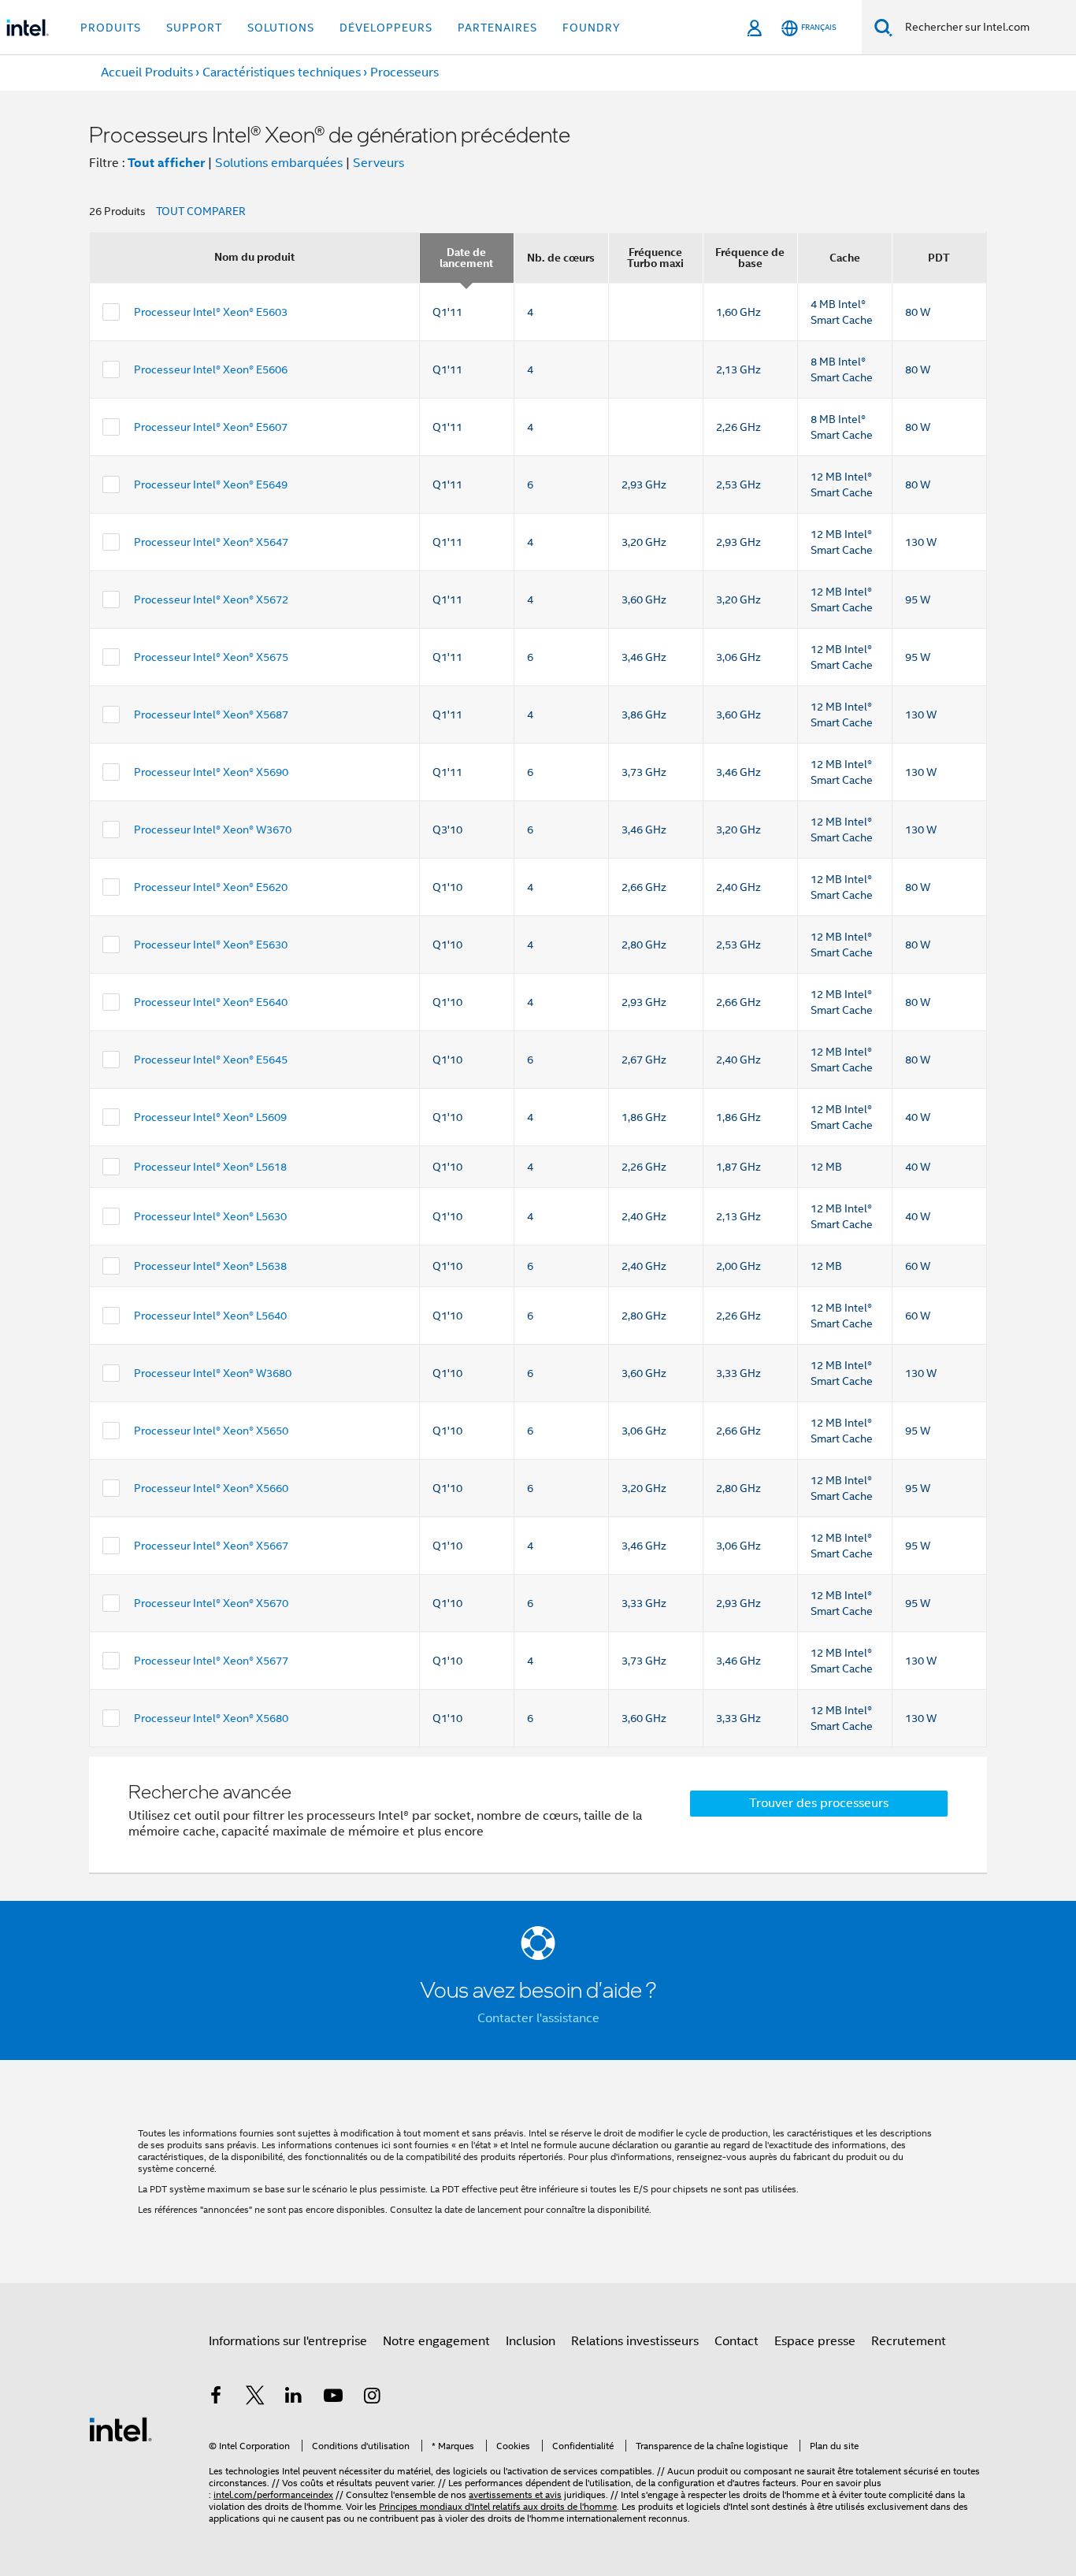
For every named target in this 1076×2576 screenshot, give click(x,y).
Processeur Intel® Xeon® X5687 (211, 715)
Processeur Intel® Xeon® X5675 (211, 657)
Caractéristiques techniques (282, 72)
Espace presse (815, 2341)
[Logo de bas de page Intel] (121, 2429)
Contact (737, 2341)
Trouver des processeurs (819, 1803)
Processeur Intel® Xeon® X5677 (211, 1661)
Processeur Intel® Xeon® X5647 (211, 542)
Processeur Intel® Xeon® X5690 (211, 772)
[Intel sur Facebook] (216, 2398)
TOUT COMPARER (201, 211)
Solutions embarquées (279, 163)
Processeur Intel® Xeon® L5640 (210, 1316)
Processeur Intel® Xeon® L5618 (210, 1167)
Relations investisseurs (635, 2341)
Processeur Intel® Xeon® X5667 (211, 1546)
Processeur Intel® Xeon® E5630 (211, 945)
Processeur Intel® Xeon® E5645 (211, 1060)
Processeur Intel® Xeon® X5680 (211, 1718)
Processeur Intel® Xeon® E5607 (211, 427)
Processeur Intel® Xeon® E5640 (211, 1002)
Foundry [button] (592, 28)
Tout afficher (166, 163)
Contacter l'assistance (538, 2018)
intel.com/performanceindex (273, 2494)
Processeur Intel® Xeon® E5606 (211, 369)
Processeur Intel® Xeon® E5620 (211, 887)
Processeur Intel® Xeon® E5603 (211, 312)
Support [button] (194, 28)
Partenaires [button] (497, 28)
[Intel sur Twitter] (255, 2398)
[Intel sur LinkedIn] (294, 2398)
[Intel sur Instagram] (372, 2398)
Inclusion (531, 2341)
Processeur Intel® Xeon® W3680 (213, 1373)
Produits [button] (111, 28)
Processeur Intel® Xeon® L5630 (210, 1216)
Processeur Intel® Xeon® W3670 (213, 830)
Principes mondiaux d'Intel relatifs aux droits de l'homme (498, 2506)
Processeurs (404, 72)
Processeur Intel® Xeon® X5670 (211, 1603)
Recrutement (909, 2341)
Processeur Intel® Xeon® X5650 (211, 1431)
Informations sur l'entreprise (288, 2341)
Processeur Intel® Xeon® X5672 (211, 599)
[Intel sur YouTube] (333, 2398)
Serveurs (378, 163)
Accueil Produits (147, 72)
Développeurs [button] (386, 28)
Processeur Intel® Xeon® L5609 (210, 1117)
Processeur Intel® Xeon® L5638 (210, 1266)
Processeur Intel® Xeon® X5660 (211, 1488)
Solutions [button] (281, 28)
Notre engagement (436, 2341)
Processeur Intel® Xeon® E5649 (211, 484)
